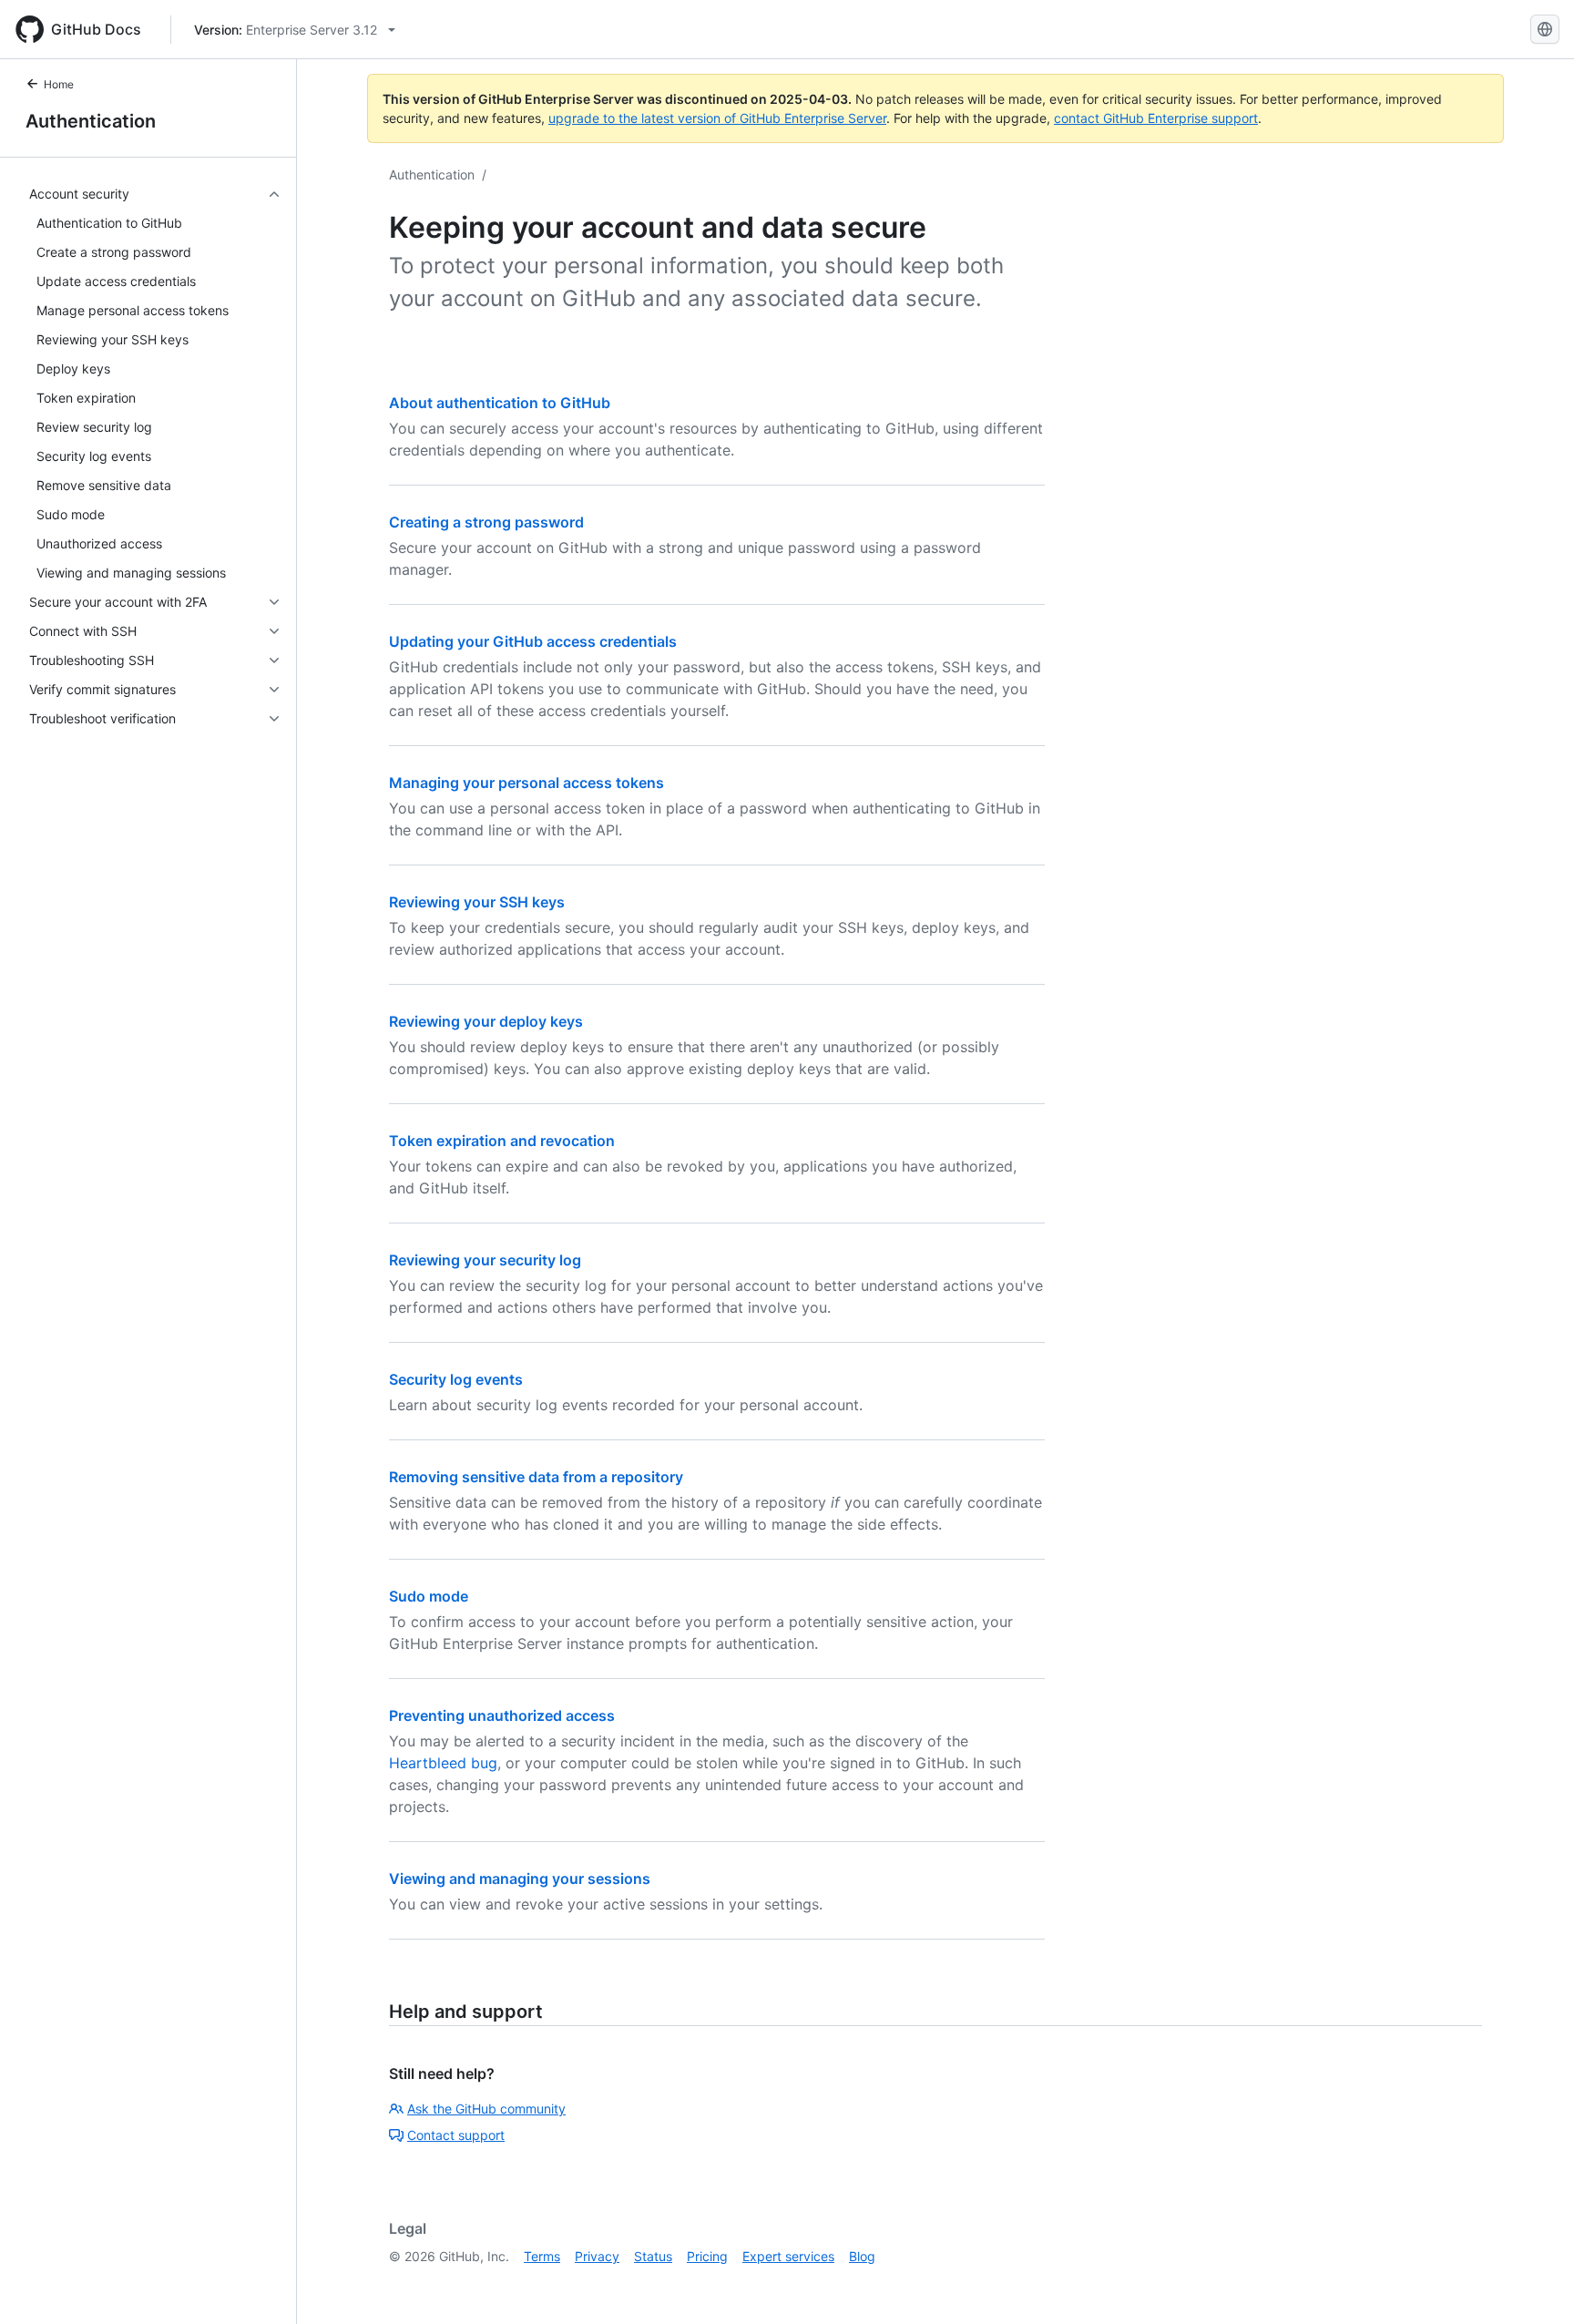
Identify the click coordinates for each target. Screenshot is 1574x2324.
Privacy (597, 2256)
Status (653, 2256)
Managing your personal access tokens (526, 783)
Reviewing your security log (485, 1260)
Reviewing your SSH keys (477, 902)
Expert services (788, 2256)
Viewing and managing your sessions (520, 1879)
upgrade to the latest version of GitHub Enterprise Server (717, 118)
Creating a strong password (486, 522)
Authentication (91, 121)
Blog (862, 2256)
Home (59, 84)
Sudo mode (429, 1596)
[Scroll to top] (1534, 2284)
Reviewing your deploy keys (486, 1021)
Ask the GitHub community (486, 2109)
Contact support (456, 2135)
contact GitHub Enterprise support (1156, 118)
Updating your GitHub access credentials (533, 641)
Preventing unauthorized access (502, 1715)
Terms (542, 2256)
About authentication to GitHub (500, 403)
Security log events (456, 1379)
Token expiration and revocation (502, 1141)
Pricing (707, 2256)
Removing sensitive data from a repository (536, 1477)
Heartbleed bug (443, 1763)
